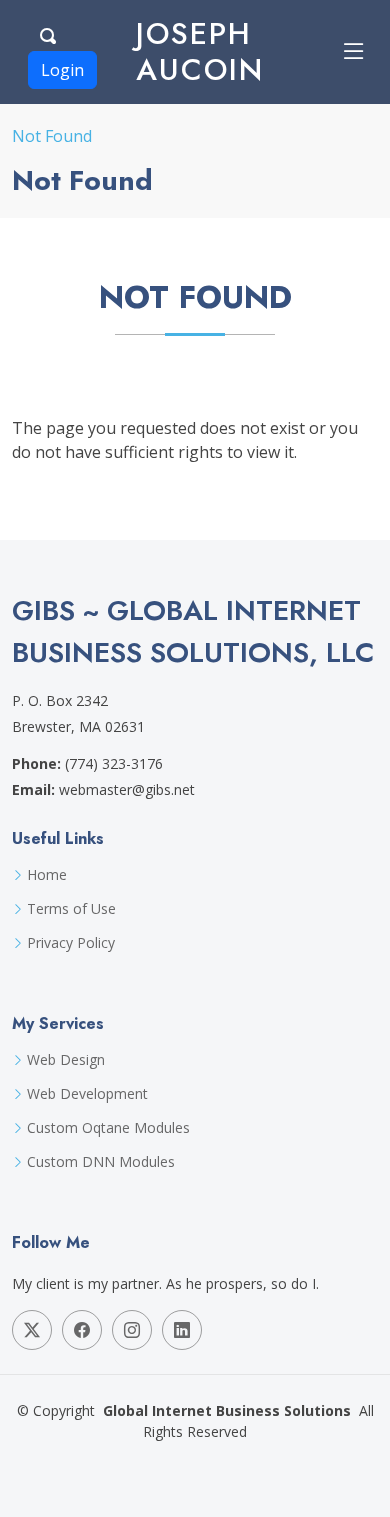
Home (47, 875)
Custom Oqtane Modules (108, 1128)
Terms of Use (71, 909)
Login (62, 70)
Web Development (87, 1094)
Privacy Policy (71, 943)
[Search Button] (49, 33)
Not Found (52, 136)
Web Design (66, 1060)
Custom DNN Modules (101, 1162)
